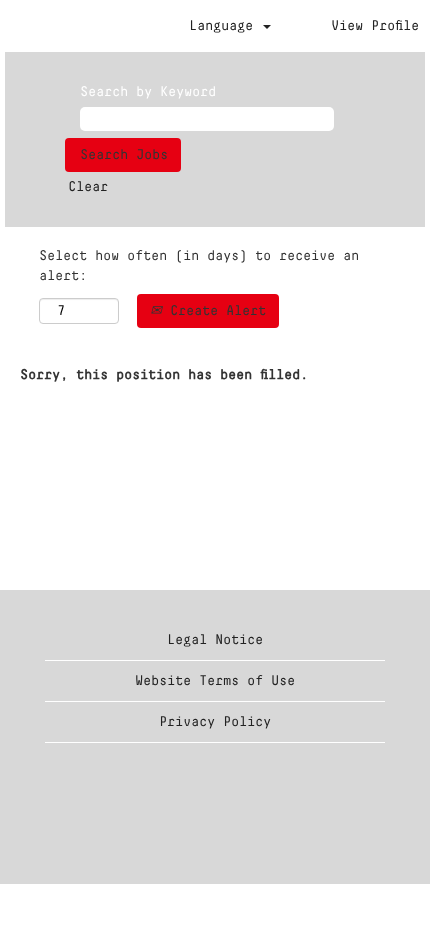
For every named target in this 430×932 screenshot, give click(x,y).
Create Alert (214, 311)
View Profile (375, 26)
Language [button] (225, 26)
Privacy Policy (215, 722)
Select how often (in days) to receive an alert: (199, 266)
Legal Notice (215, 640)
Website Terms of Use (215, 681)
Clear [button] (88, 187)
